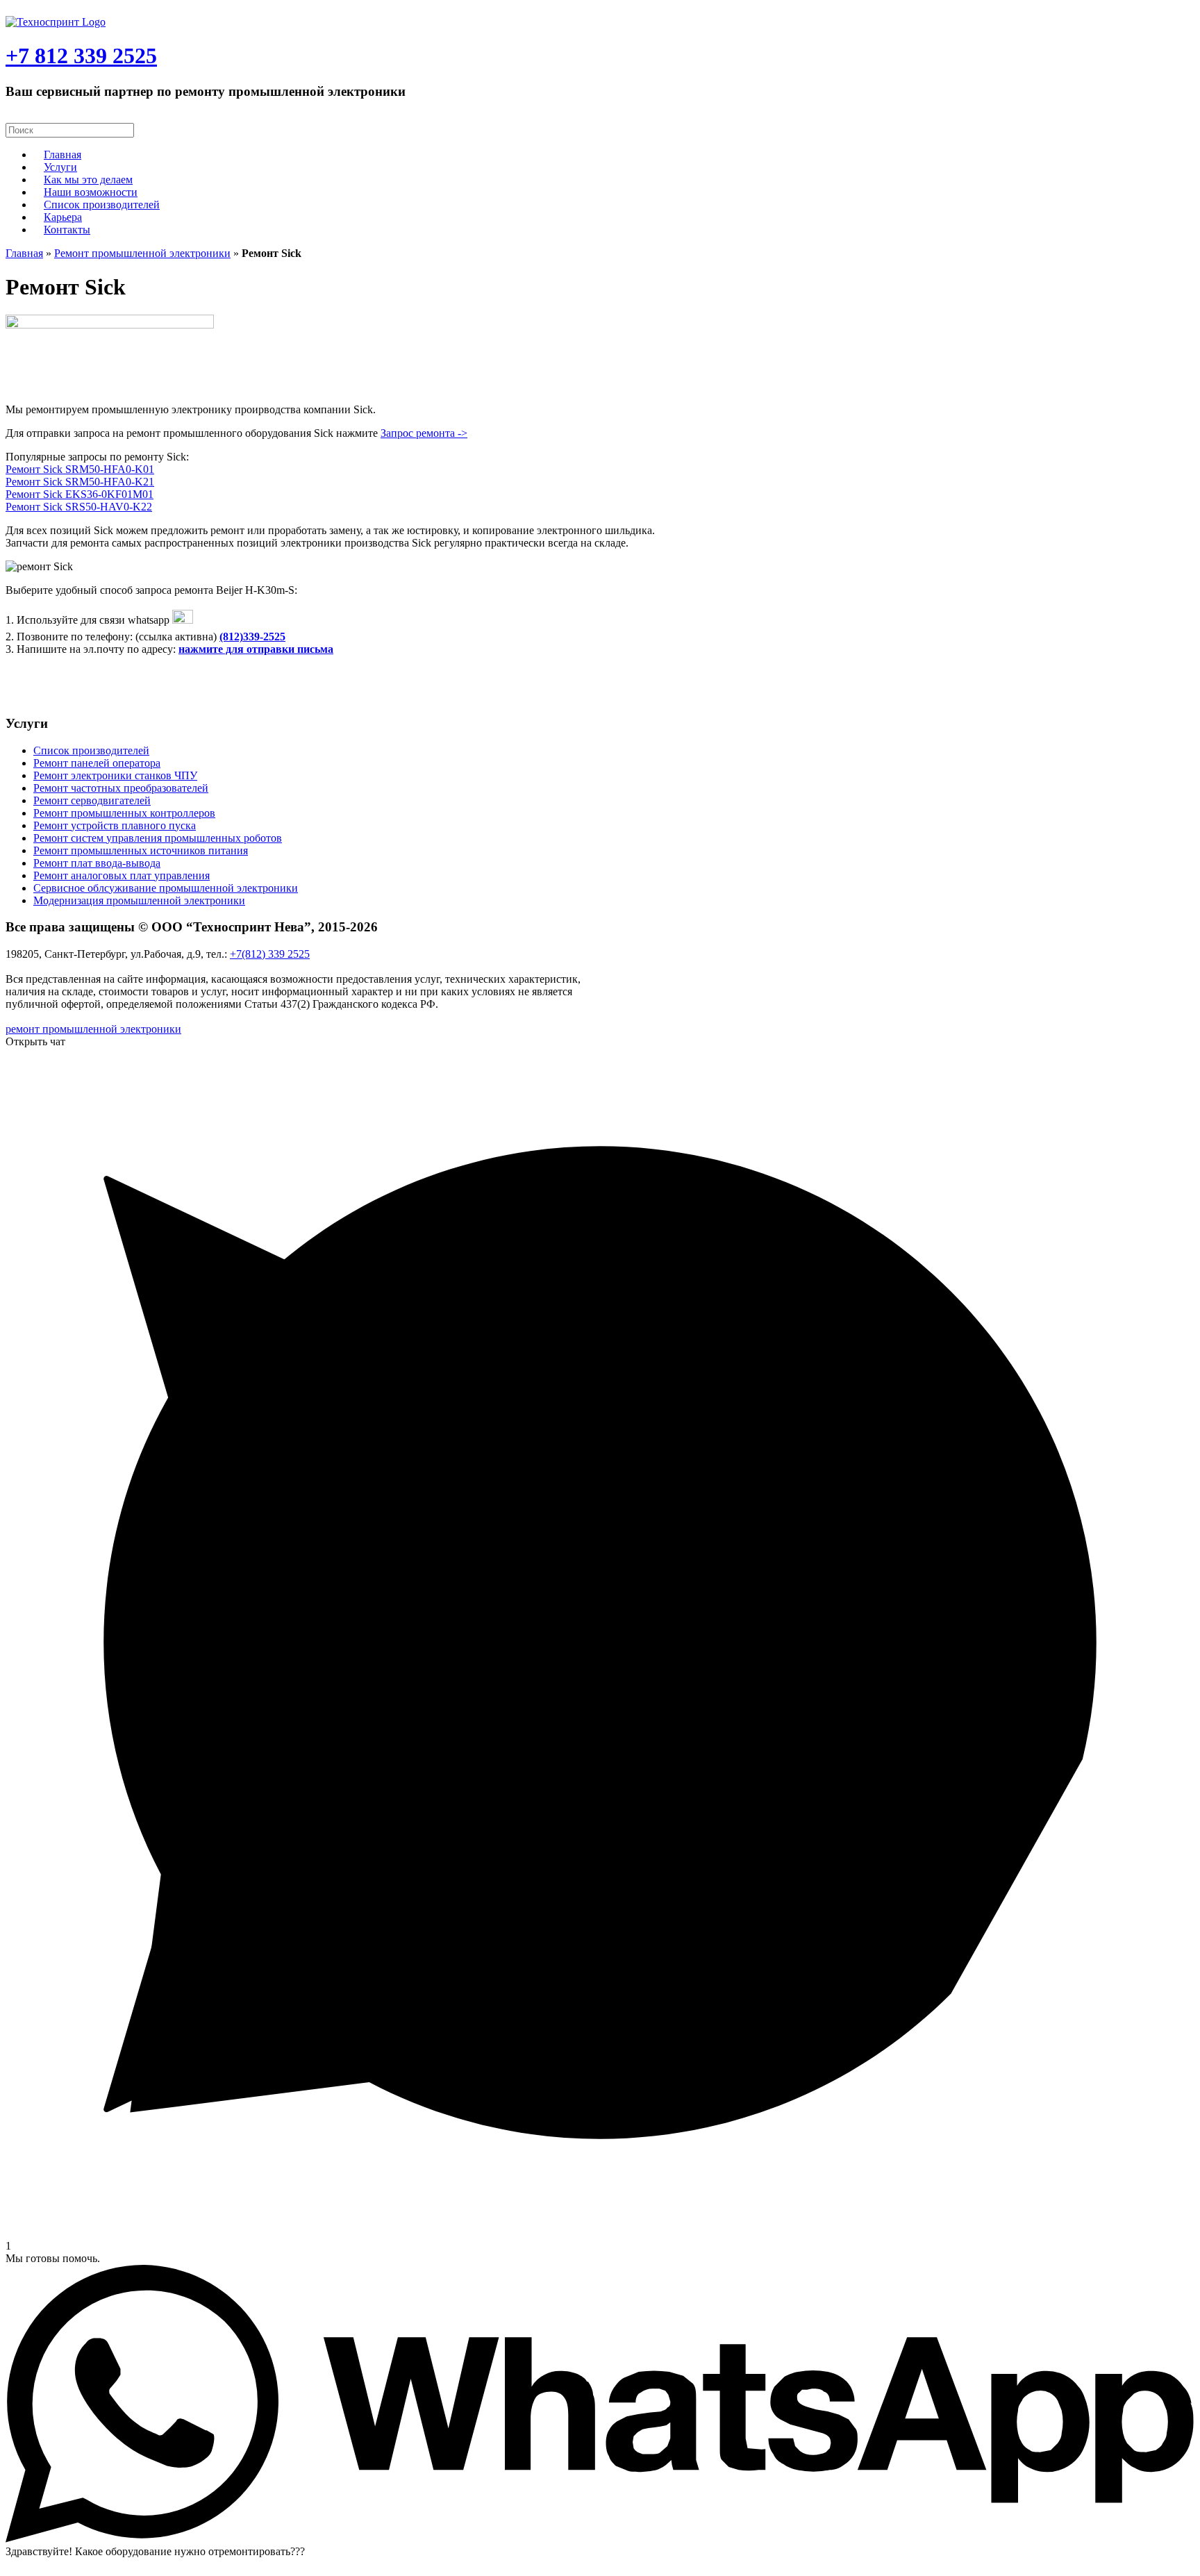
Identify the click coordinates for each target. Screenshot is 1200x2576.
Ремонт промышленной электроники (142, 253)
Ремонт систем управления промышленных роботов (158, 838)
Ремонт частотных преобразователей (121, 788)
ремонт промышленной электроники (93, 1029)
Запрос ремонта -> (424, 433)
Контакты (67, 230)
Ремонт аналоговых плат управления (122, 875)
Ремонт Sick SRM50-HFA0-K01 (80, 469)
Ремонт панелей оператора (97, 763)
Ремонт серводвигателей (92, 800)
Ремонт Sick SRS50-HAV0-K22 (79, 507)
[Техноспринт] (56, 22)
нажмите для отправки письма (256, 649)
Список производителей (102, 205)
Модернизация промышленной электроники (139, 900)
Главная (24, 253)
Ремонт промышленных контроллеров (124, 813)
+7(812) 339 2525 (270, 954)
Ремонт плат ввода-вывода (97, 863)
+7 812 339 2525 (81, 56)
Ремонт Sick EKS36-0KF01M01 (80, 494)
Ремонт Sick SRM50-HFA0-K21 (80, 482)
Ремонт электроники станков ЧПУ (115, 775)
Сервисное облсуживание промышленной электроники (166, 888)
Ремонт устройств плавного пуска (115, 825)
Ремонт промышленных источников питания (141, 850)
